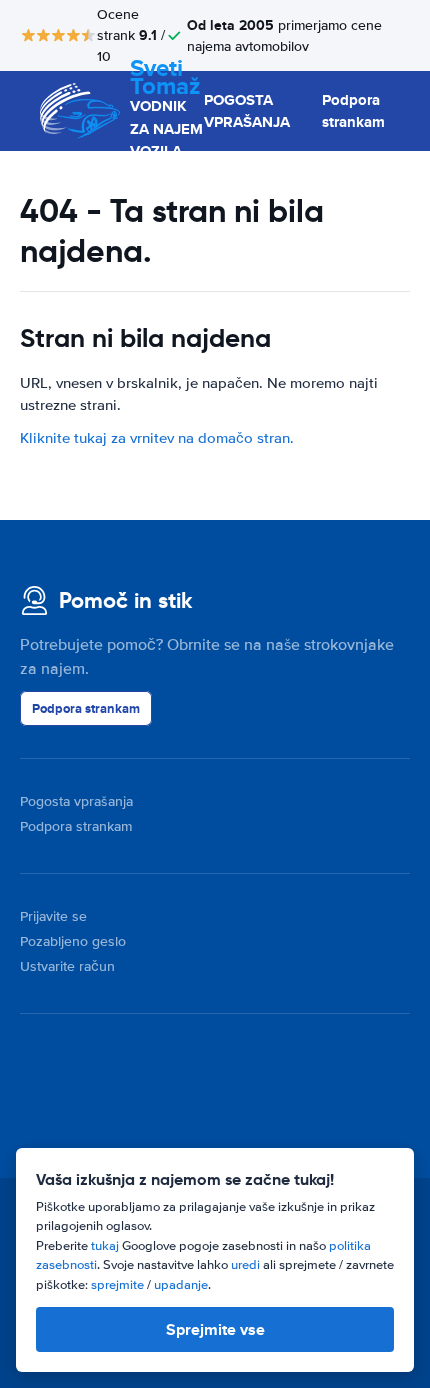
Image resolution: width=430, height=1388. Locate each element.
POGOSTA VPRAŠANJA (247, 111)
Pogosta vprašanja (76, 801)
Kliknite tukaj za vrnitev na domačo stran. (157, 438)
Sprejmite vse (215, 1329)
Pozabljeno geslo (73, 941)
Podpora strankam (353, 111)
